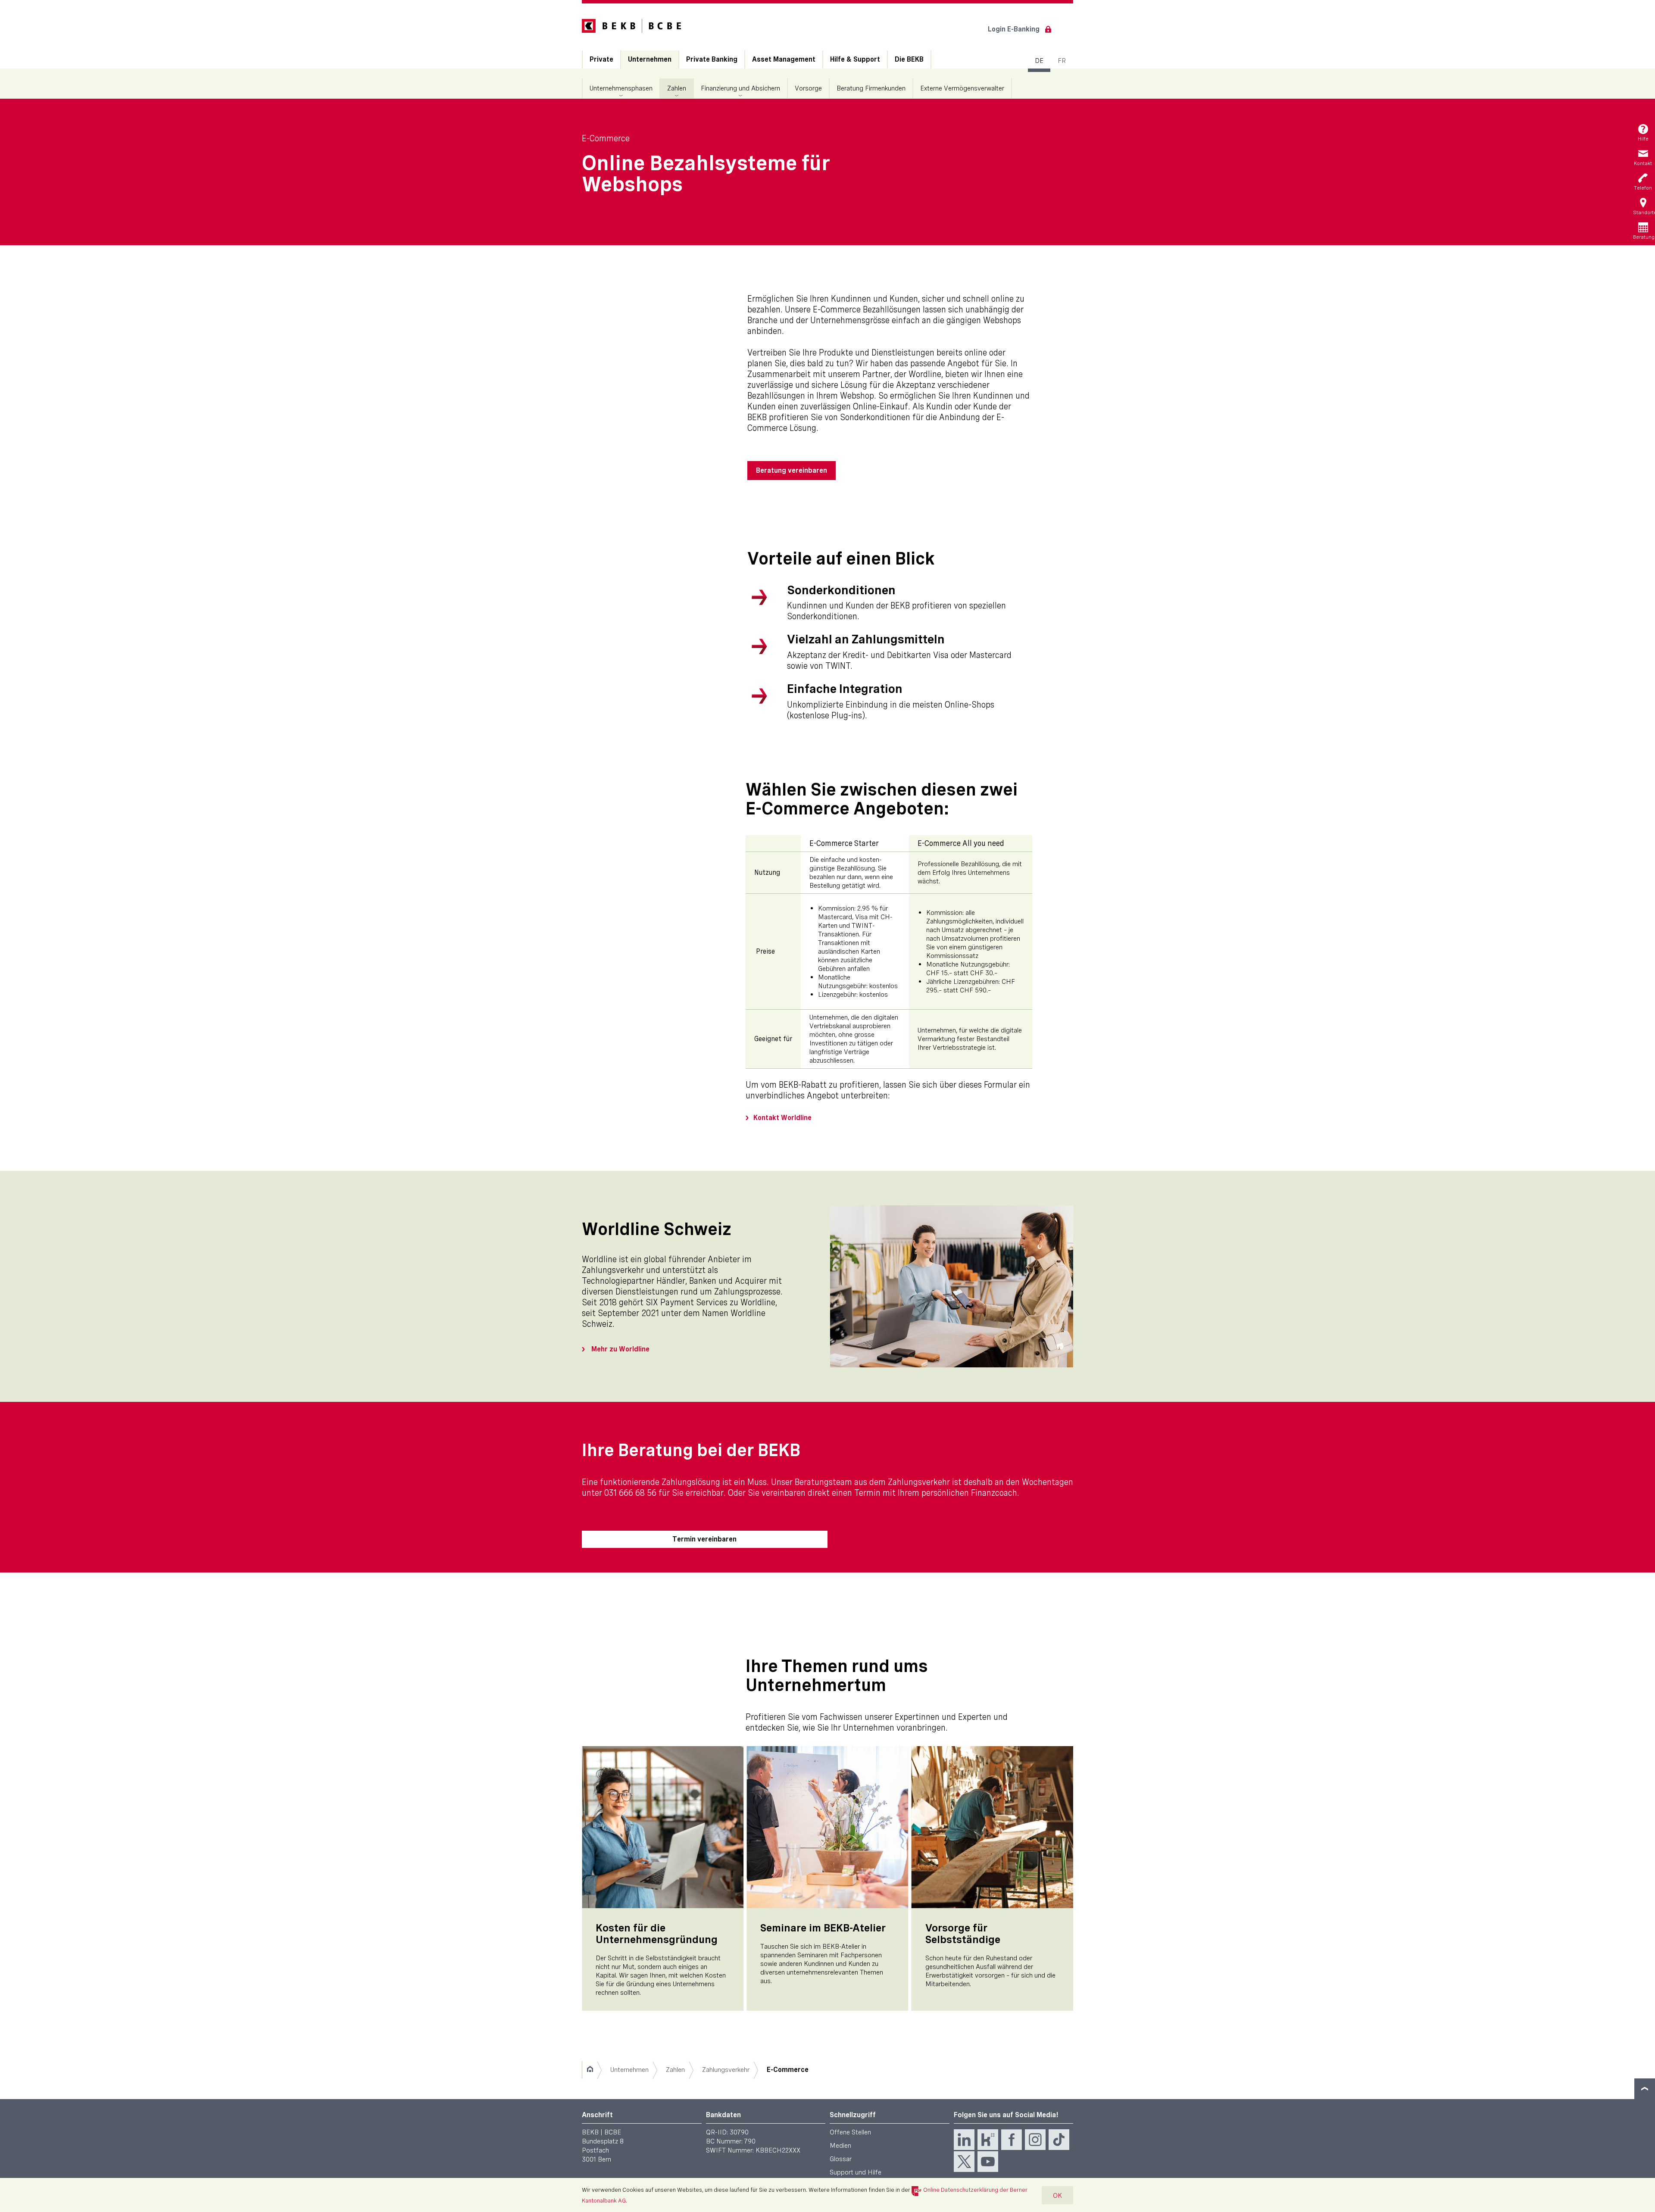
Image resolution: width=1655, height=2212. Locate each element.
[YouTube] (988, 2162)
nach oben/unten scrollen (1645, 2089)
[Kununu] (988, 2140)
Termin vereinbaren (704, 1539)
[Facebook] (1012, 2140)
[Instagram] (1035, 2140)
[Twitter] (964, 2162)
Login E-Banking (1014, 29)
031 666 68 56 (630, 1493)
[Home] (590, 2070)
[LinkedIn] (964, 2140)
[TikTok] (1059, 2140)
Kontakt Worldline (782, 1118)
